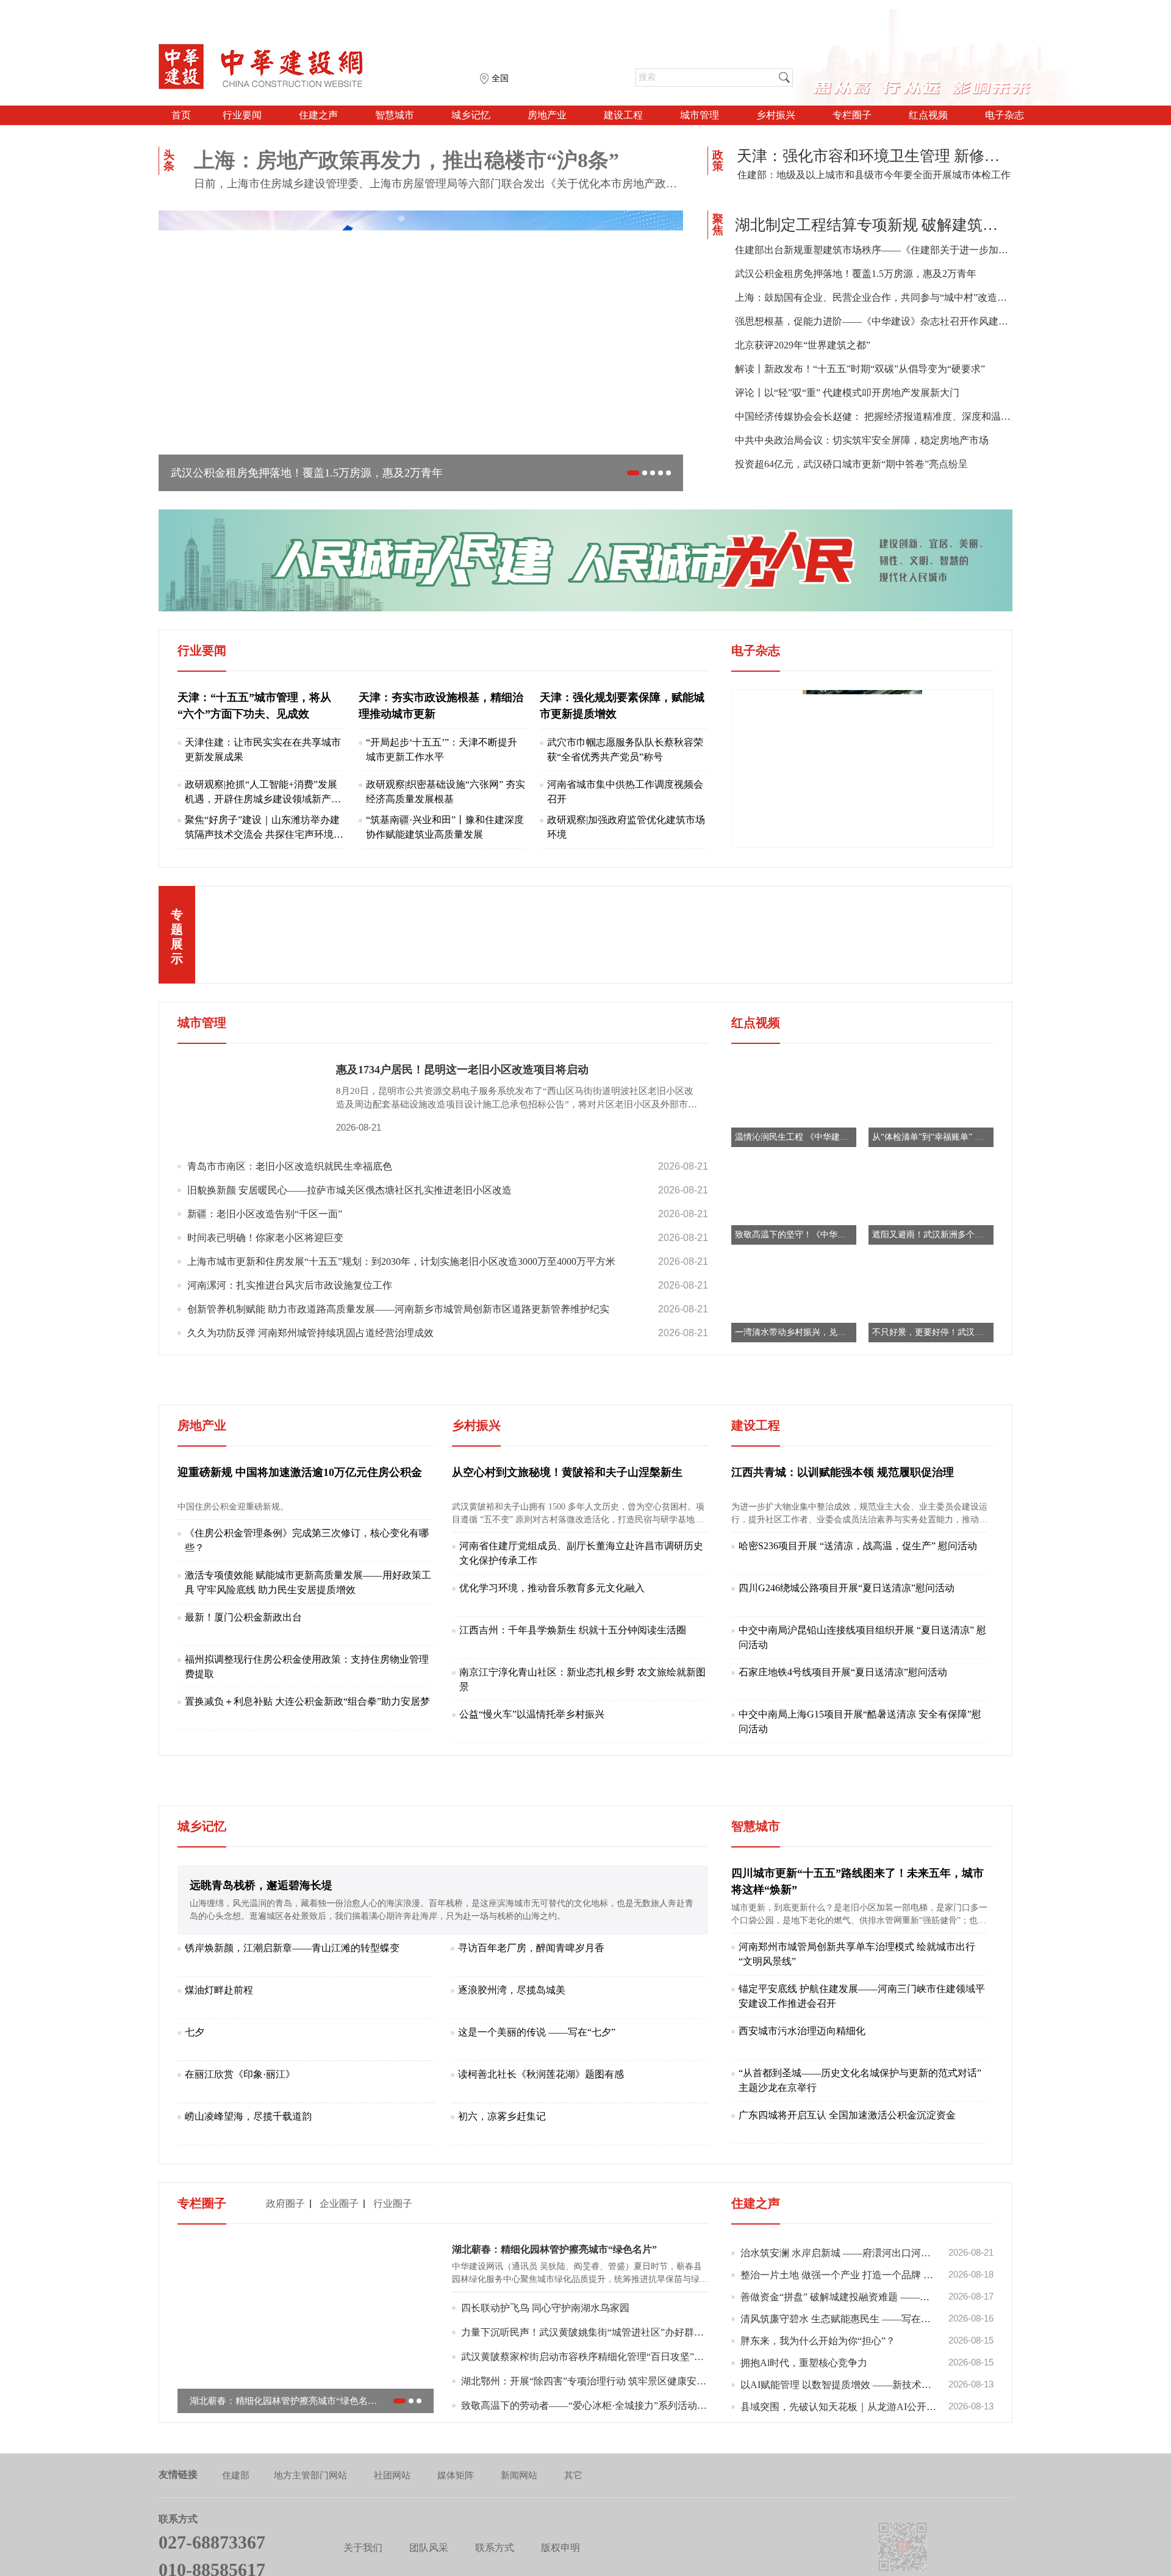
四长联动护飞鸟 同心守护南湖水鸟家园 (545, 2392)
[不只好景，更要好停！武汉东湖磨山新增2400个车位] (931, 1299)
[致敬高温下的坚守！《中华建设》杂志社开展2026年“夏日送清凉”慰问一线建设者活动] (794, 1201)
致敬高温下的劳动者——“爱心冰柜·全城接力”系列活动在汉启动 (585, 2490)
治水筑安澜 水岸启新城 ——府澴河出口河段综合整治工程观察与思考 (867, 2337)
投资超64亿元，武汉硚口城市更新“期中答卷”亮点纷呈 (851, 464)
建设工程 (623, 115)
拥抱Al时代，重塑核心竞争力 (867, 2447)
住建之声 (318, 115)
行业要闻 (242, 115)
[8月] (862, 768)
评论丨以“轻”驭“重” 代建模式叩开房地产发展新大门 (847, 393)
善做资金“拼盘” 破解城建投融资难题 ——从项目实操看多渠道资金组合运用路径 (867, 2381)
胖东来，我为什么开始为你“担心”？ (867, 2425)
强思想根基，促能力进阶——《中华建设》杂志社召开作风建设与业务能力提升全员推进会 (874, 321)
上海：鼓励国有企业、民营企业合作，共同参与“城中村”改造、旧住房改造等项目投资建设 (874, 297)
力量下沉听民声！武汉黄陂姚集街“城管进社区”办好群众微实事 (585, 2416)
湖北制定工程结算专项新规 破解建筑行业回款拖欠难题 (874, 225)
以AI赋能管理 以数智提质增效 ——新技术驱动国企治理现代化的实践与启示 (867, 2469)
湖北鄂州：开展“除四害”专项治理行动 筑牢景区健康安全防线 (585, 2465)
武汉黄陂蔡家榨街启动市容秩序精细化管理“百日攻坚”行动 (585, 2441)
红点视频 (928, 115)
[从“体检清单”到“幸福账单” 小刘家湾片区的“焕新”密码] (931, 1103)
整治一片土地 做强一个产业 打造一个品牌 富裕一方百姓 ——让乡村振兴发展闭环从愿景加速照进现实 (867, 2359)
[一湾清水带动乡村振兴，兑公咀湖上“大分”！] (794, 1299)
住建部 (236, 2560)
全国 (500, 78)
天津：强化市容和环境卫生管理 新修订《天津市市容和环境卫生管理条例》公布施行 (874, 156)
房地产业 (547, 115)
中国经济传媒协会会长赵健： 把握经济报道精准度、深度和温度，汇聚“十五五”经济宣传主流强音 (874, 416)
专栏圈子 (852, 115)
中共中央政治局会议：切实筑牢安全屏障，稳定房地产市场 (862, 440)
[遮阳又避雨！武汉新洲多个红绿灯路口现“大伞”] (931, 1201)
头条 (169, 160)
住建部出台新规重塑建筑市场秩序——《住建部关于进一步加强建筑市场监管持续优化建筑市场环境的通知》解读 (874, 250)
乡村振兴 (776, 115)
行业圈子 (393, 2288)
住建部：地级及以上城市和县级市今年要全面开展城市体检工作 (874, 175)
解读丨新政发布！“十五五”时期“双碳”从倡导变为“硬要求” (860, 369)
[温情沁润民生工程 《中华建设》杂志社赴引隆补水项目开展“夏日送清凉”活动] (794, 1103)
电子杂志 (1004, 115)
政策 (718, 160)
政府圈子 (285, 2288)
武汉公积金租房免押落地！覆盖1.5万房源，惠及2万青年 (856, 274)
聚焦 (718, 225)
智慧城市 (395, 115)
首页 (181, 115)
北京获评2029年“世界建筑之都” (803, 345)
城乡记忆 (471, 115)
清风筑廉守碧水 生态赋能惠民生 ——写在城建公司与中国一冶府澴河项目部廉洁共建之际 (867, 2403)
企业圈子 (339, 2288)
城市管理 (700, 115)
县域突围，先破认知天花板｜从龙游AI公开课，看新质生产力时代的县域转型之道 (867, 2491)
